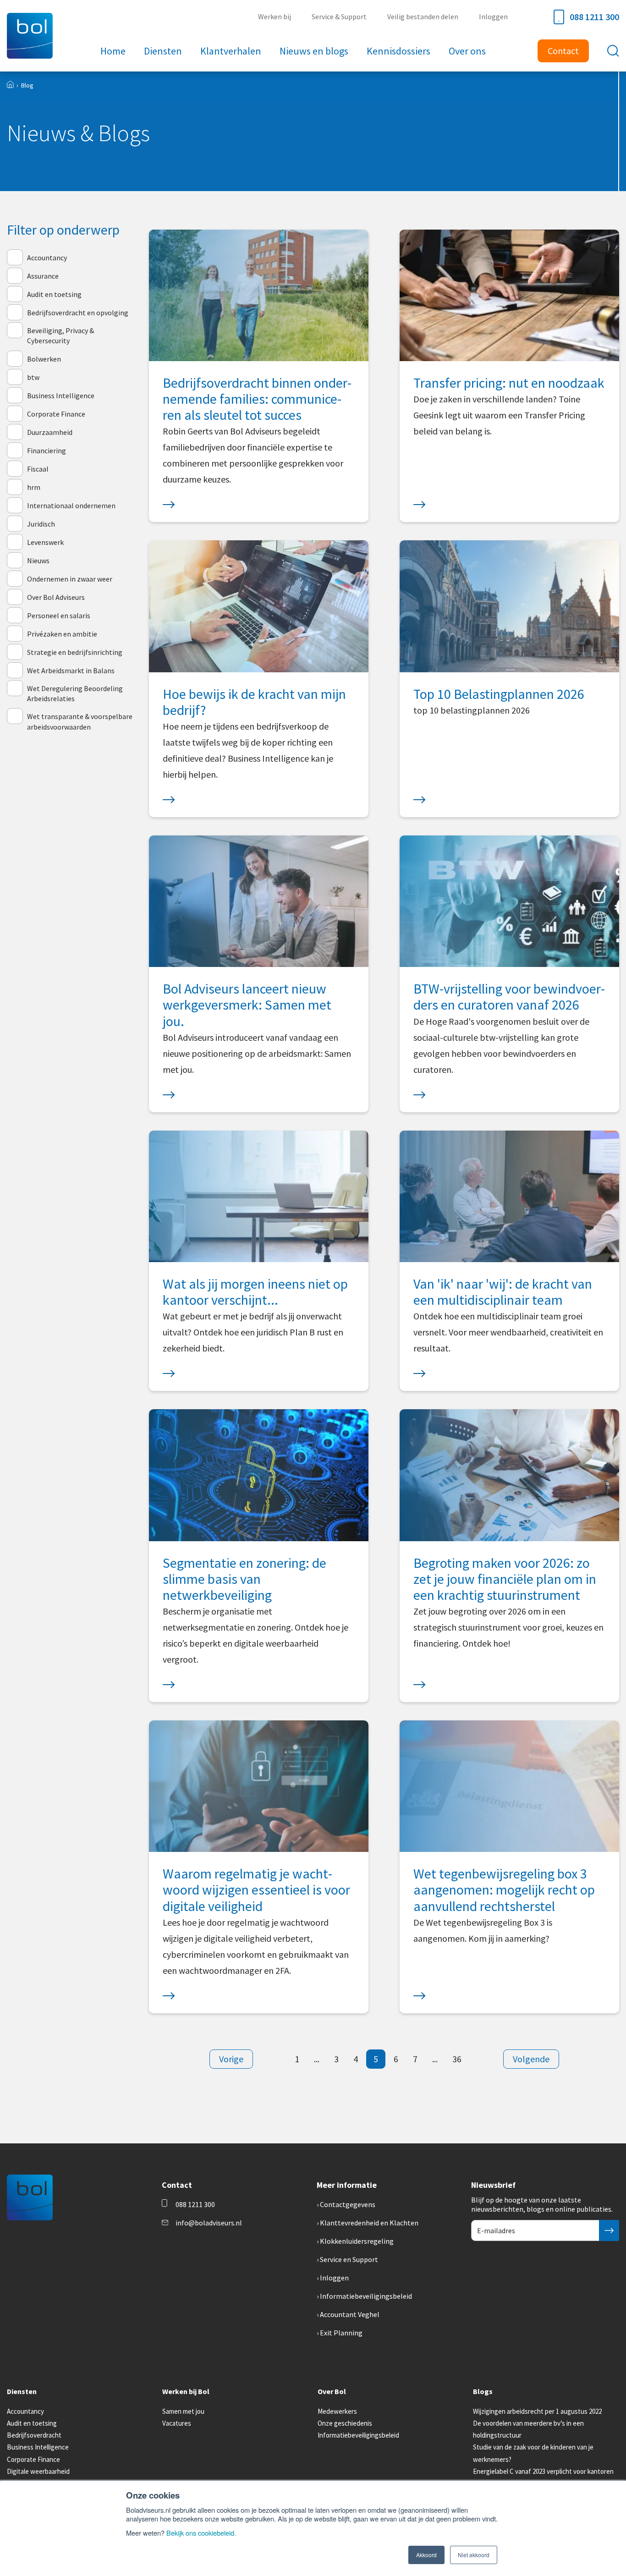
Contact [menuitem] (563, 51)
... (317, 2059)
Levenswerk (45, 542)
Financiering (47, 450)
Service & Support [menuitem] (339, 16)
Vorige (231, 2059)
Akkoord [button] (426, 2555)
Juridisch (41, 524)
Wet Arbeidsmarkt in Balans (71, 670)
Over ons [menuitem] (467, 51)
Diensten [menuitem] (163, 51)
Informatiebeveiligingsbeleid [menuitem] (366, 2296)
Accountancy (47, 258)
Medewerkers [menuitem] (337, 2411)
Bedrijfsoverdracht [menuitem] (34, 2435)
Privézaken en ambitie (62, 634)
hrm (34, 487)
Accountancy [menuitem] (25, 2411)
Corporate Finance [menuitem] (33, 2459)
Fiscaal (38, 469)
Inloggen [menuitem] (493, 16)
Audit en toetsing (54, 294)
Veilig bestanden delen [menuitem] (423, 16)
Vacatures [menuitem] (177, 2423)
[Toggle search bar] (613, 51)
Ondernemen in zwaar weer (70, 579)
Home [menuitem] (113, 51)
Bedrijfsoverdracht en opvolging (78, 313)
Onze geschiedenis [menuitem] (345, 2423)
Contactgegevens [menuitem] (348, 2204)
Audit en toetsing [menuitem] (32, 2423)
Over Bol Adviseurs (56, 597)
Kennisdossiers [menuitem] (398, 51)
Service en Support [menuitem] (349, 2259)
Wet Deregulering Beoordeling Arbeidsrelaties (75, 693)
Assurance (43, 276)
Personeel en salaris (59, 615)
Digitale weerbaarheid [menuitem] (38, 2471)
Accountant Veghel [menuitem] (350, 2314)
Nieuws (38, 560)
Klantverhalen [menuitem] (231, 51)
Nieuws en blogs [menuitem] (314, 51)
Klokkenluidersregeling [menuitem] (357, 2241)
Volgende (531, 2059)
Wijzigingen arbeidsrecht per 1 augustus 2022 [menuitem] (537, 2411)
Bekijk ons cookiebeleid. (201, 2533)
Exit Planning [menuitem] (341, 2333)
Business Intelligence (61, 395)
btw (33, 377)
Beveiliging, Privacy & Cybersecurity (60, 335)
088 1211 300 (594, 17)
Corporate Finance (56, 414)
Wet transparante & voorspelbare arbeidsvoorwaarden (80, 721)
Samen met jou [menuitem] (183, 2411)
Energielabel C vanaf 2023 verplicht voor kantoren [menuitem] (543, 2471)
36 (457, 2059)
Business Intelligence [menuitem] (38, 2447)
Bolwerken (44, 359)
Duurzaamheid (50, 432)
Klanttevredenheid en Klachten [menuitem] (369, 2223)
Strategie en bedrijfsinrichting (75, 652)
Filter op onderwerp (63, 230)
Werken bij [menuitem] (275, 16)
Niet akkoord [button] (474, 2555)
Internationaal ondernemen (71, 505)
